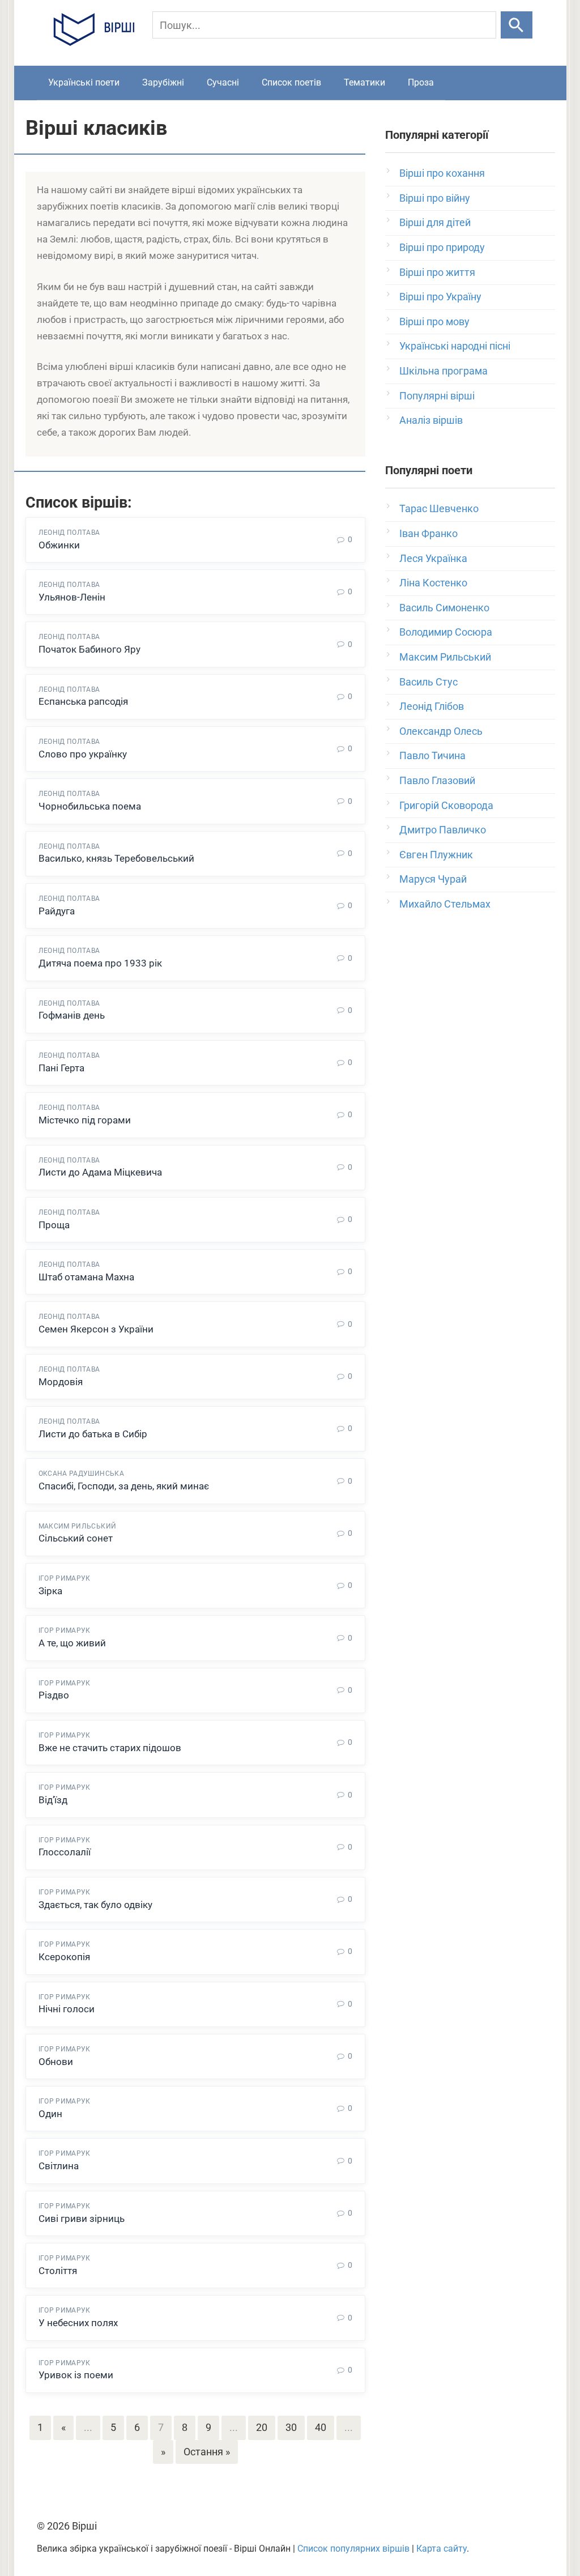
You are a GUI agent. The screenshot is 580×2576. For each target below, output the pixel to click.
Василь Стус (428, 682)
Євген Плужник (436, 855)
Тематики (364, 82)
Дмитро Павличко (443, 830)
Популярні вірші (437, 396)
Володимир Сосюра (446, 632)
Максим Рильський (445, 657)
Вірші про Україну (440, 297)
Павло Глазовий (437, 780)
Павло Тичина (432, 755)
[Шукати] (516, 25)
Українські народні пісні (455, 346)
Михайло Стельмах (445, 904)
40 (321, 2427)
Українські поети (84, 82)
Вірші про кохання (442, 173)
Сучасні (223, 82)
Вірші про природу (442, 247)
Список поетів (291, 82)
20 (262, 2427)
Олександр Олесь (441, 731)
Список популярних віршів (353, 2549)
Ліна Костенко (433, 583)
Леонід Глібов (432, 706)
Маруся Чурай (433, 879)
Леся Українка (433, 558)
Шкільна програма (443, 371)
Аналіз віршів (431, 420)
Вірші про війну (435, 198)
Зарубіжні (163, 82)
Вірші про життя (437, 272)
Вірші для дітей (435, 222)
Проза (421, 82)
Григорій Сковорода (446, 805)
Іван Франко (428, 533)
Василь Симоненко (444, 608)
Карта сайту (442, 2549)
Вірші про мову (434, 322)
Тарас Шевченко (439, 508)
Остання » (207, 2452)
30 (291, 2427)
